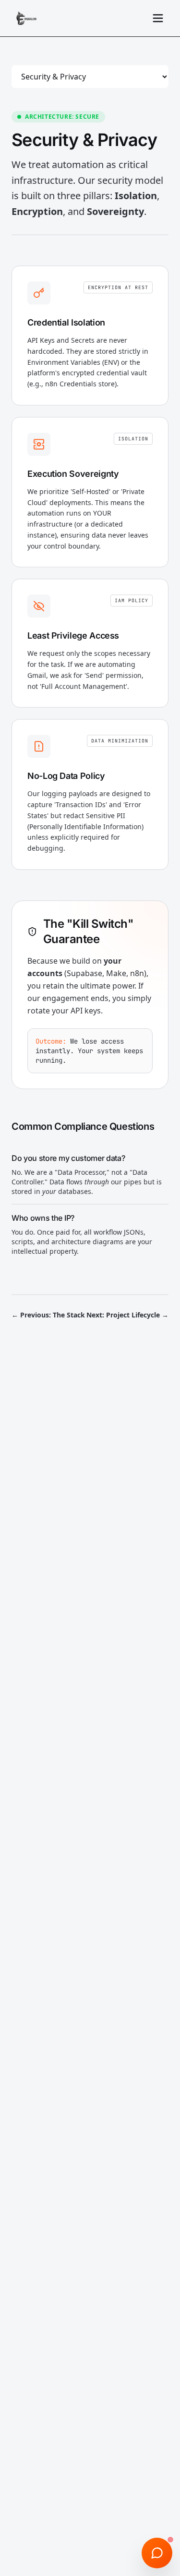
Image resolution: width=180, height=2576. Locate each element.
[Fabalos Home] (26, 18)
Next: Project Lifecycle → (127, 1315)
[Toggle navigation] (158, 18)
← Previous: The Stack (48, 1315)
